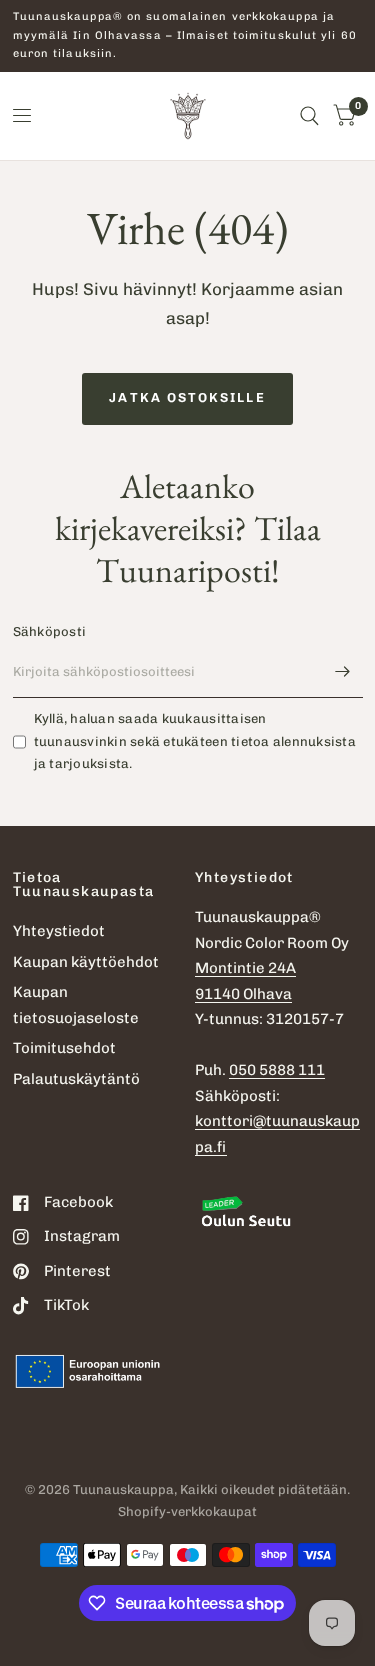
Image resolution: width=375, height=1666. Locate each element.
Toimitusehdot (64, 1048)
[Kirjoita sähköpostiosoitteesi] (343, 672)
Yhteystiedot (59, 931)
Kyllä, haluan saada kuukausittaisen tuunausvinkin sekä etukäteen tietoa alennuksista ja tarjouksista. (195, 741)
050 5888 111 (277, 1070)
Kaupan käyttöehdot (86, 962)
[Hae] (309, 116)
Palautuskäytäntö (76, 1079)
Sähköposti (50, 631)
